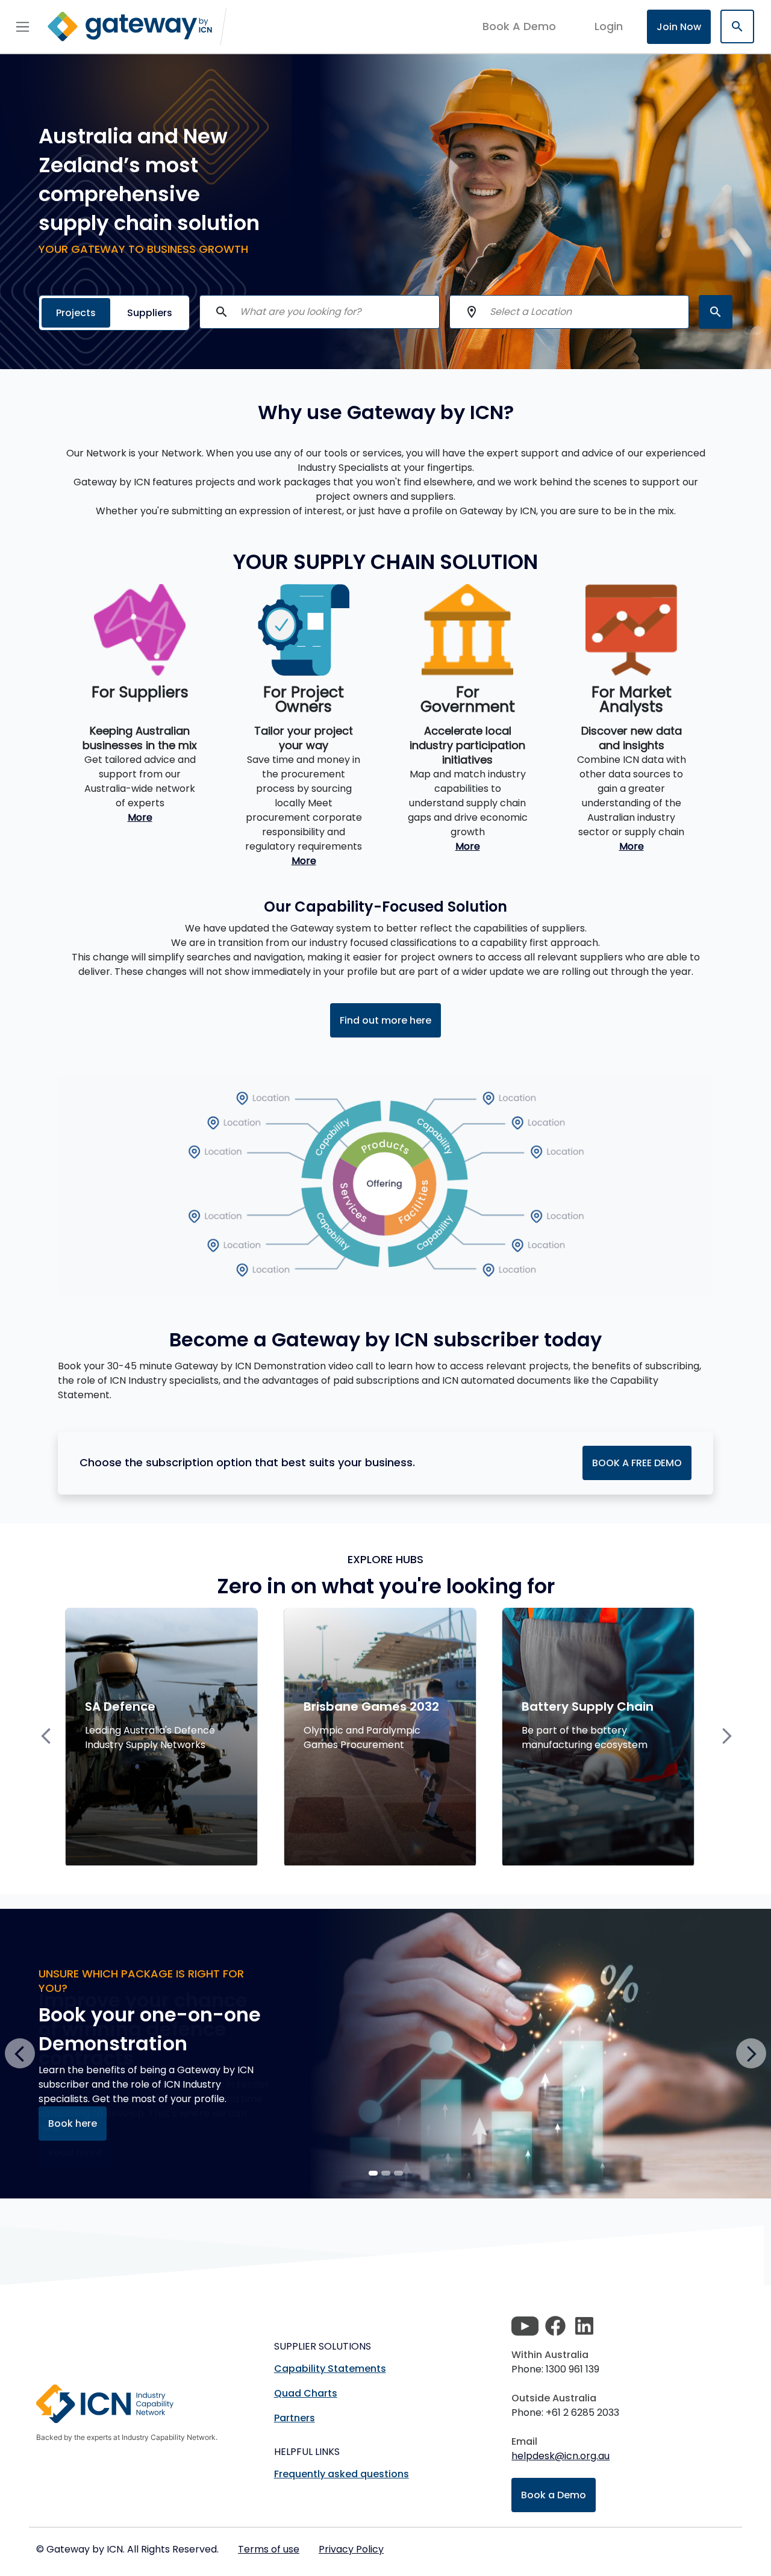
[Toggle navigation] (23, 26)
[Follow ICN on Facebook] (555, 2326)
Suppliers (150, 313)
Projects (76, 313)
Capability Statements (330, 2369)
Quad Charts (306, 2393)
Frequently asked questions (342, 2474)
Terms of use (269, 2549)
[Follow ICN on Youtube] (525, 2326)
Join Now (679, 27)
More (140, 817)
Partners (295, 2418)
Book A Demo (519, 26)
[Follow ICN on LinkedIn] (584, 2326)
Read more (75, 2152)
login (609, 26)
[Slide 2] (398, 2173)
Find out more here (385, 1020)
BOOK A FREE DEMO (637, 1463)
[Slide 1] (386, 2173)
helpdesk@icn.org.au (560, 2456)
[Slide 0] (373, 2173)
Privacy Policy (351, 2549)
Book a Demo (554, 2495)
